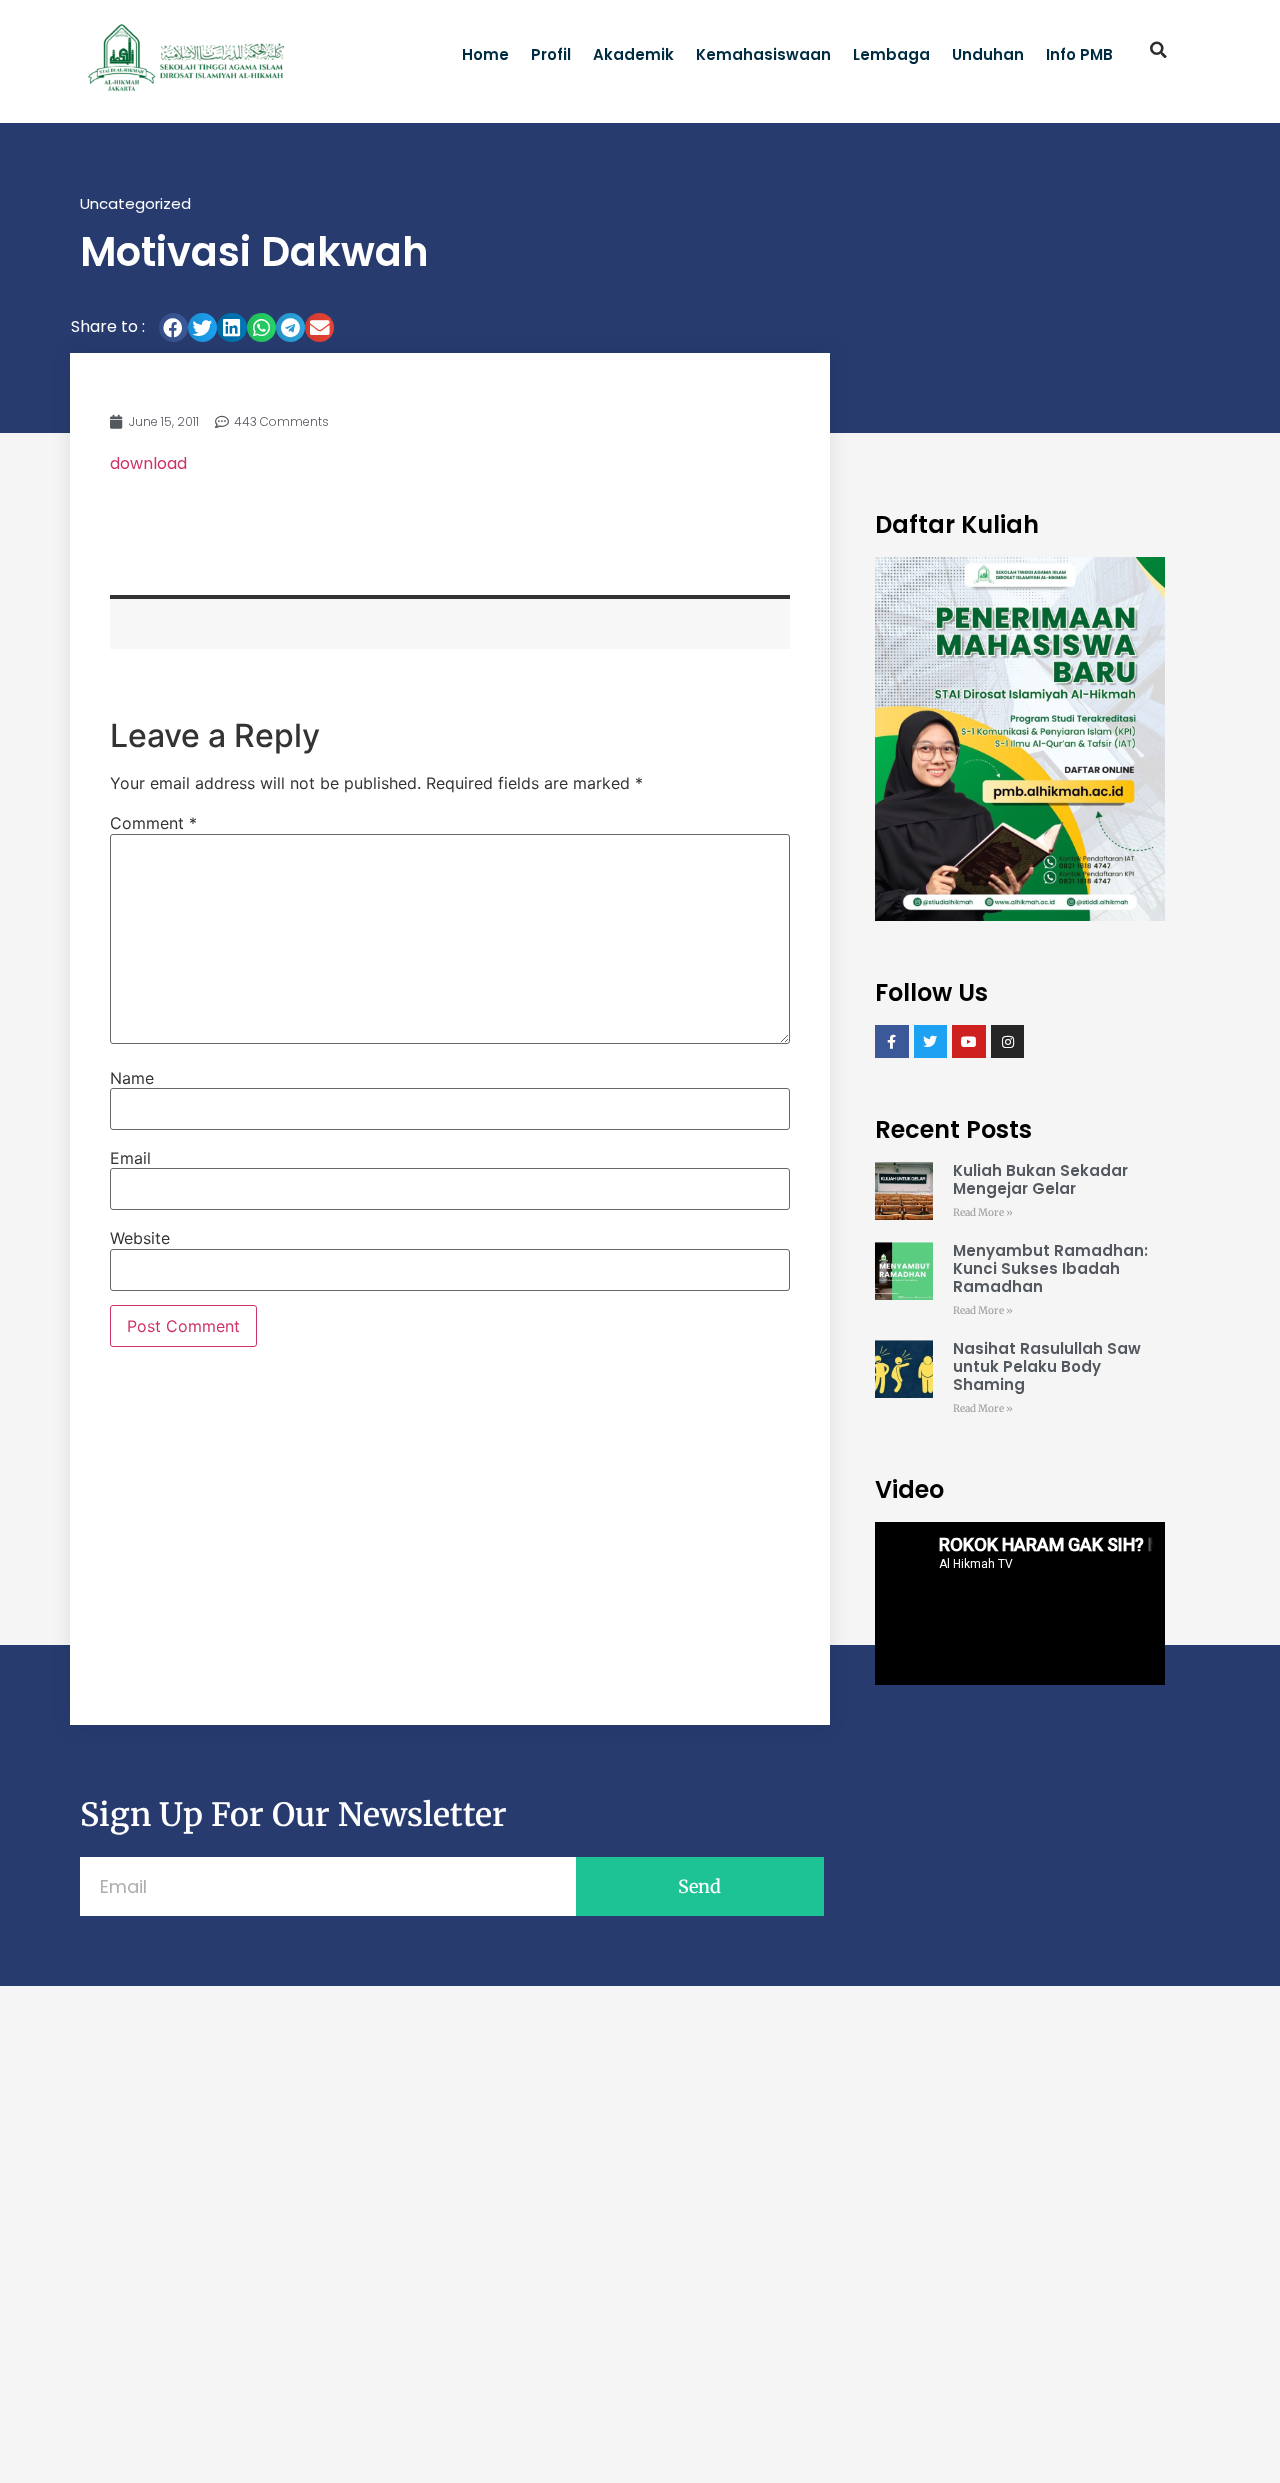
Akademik (633, 54)
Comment (153, 823)
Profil (551, 54)
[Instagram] (1008, 1042)
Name (132, 1078)
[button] (1159, 50)
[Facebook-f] (892, 1042)
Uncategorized (135, 203)
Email (130, 1158)
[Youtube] (969, 1042)
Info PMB (1079, 54)
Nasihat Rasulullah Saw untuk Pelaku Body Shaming (1047, 1366)
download (148, 463)
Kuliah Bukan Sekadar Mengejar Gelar (1040, 1179)
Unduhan (988, 54)
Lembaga (891, 54)
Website (140, 1238)
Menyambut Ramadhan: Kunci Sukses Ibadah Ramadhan (1050, 1268)
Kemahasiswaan (763, 54)
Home (485, 54)
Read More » (983, 1212)
